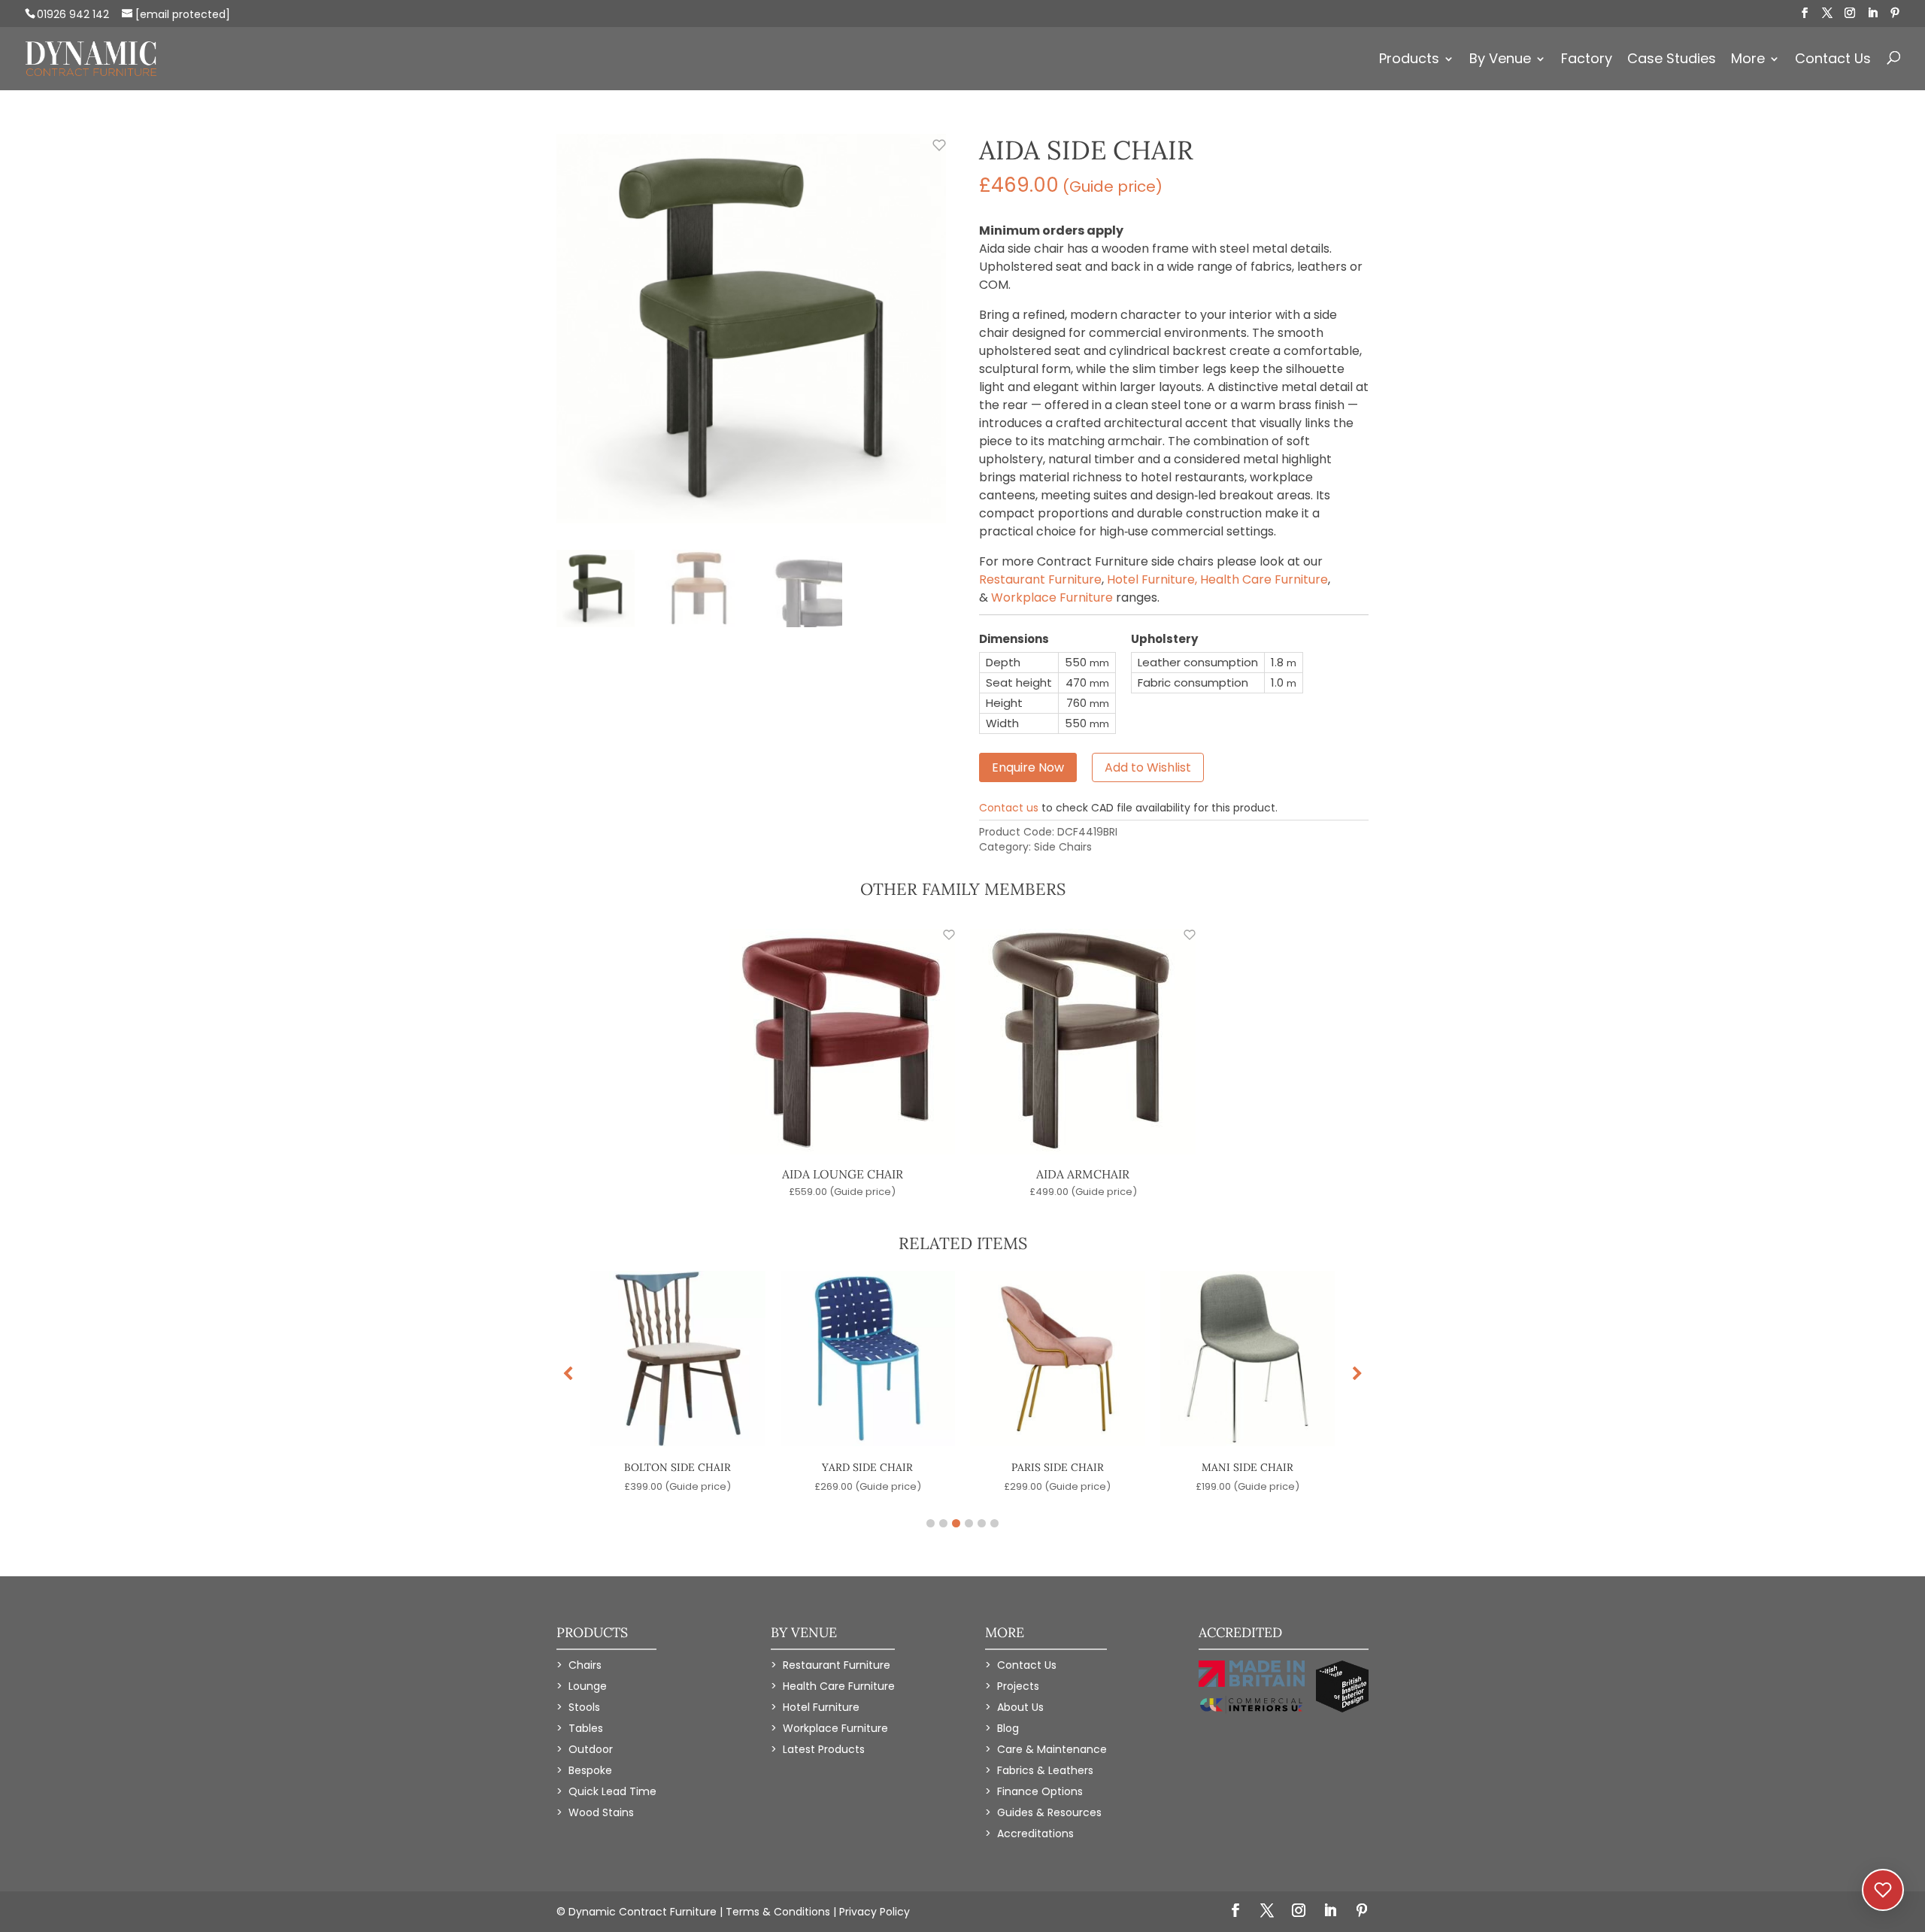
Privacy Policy (875, 1912)
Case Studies (1672, 61)
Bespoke (590, 1770)
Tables (586, 1728)
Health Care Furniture (1264, 579)
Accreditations (1035, 1833)
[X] (1827, 13)
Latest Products (824, 1749)
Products (1409, 61)
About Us (1020, 1707)
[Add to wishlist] (931, 153)
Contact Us (1833, 61)
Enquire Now (1028, 767)
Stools (584, 1707)
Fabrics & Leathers (1045, 1770)
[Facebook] (1805, 13)
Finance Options (1040, 1791)
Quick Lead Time (612, 1791)
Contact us (1009, 808)
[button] (1357, 1374)
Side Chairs (1063, 847)
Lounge (588, 1686)
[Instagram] (1850, 13)
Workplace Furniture (1052, 597)
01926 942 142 (73, 14)
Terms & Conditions (778, 1912)
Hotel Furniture (821, 1707)
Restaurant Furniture (1040, 579)
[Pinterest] (1895, 13)
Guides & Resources (1049, 1812)
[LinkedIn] (1872, 13)
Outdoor (591, 1749)
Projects (1018, 1686)
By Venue (1500, 61)
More (1748, 61)
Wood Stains (601, 1812)
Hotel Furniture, (1153, 579)
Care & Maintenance (1052, 1749)
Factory (1587, 61)
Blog (1008, 1728)
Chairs (585, 1665)
